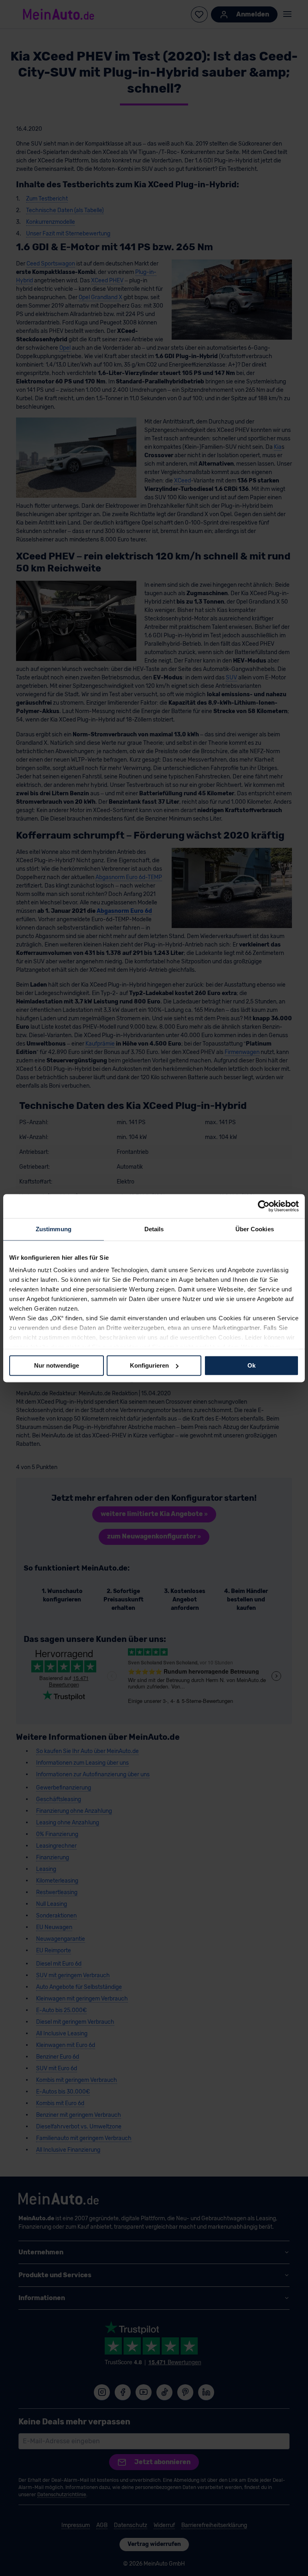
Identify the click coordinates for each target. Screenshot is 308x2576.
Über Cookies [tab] (255, 1229)
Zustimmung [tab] (54, 1229)
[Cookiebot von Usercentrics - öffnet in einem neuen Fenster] (264, 1206)
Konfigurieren (149, 1365)
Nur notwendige (57, 1365)
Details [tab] (154, 1229)
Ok (251, 1365)
